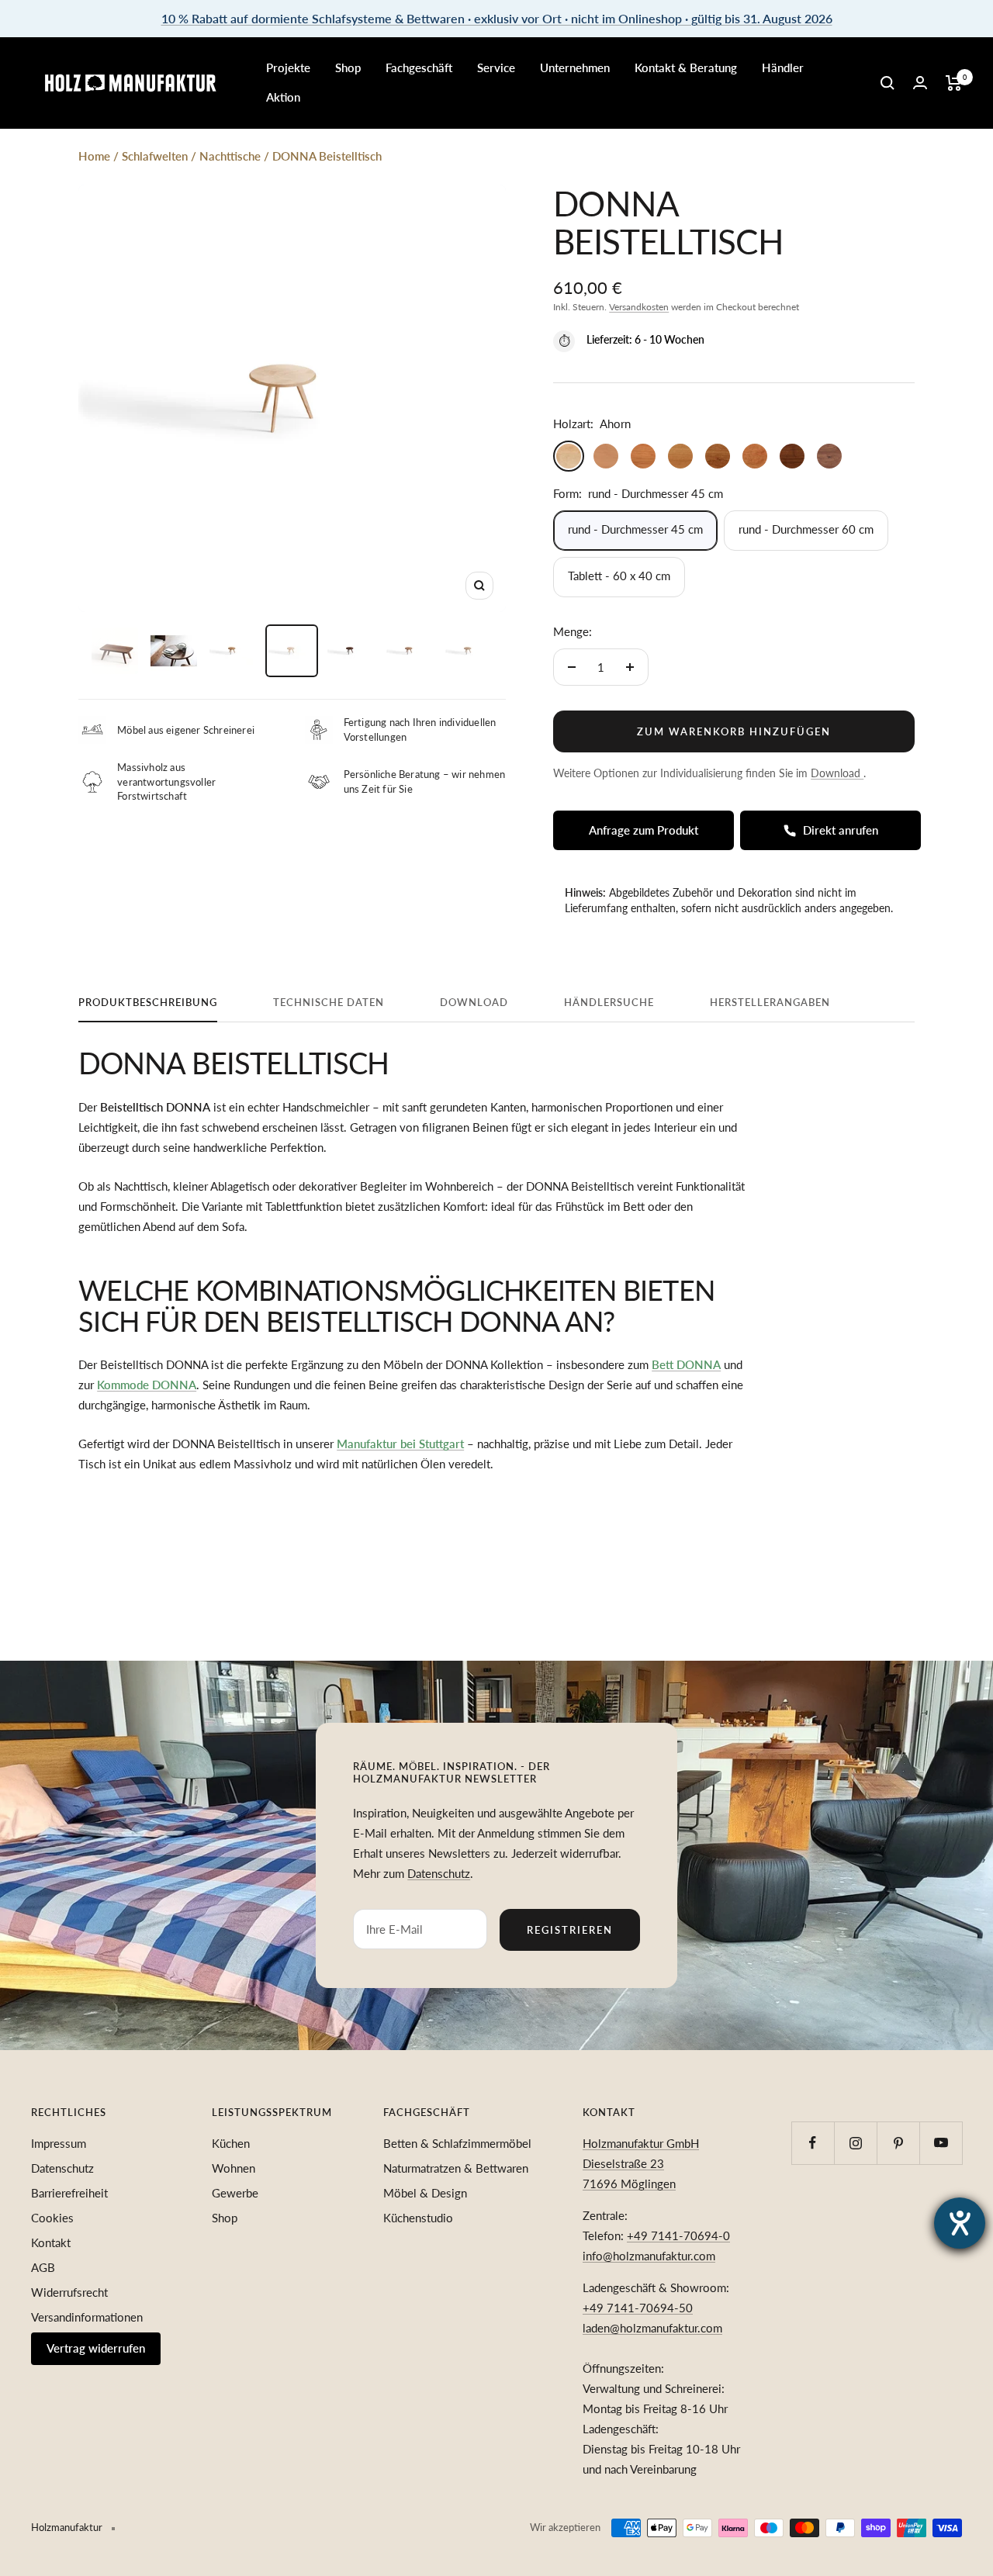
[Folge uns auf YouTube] (941, 2143)
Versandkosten (639, 307)
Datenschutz (439, 1873)
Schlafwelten (155, 156)
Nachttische (230, 156)
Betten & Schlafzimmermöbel (457, 2143)
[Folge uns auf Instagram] (855, 2143)
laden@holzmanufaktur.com (652, 2328)
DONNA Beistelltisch (327, 156)
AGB (43, 2267)
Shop (348, 67)
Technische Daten (329, 1002)
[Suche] (887, 83)
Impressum (59, 2143)
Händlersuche (609, 1002)
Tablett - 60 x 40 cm (619, 576)
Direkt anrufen (841, 830)
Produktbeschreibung (148, 1002)
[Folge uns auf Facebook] (813, 2143)
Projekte (288, 67)
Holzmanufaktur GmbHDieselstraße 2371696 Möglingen (641, 2163)
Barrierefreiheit (69, 2193)
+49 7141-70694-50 (638, 2308)
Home (94, 156)
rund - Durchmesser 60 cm (806, 529)
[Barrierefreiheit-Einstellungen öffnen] (960, 2223)
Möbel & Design (425, 2193)
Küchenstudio (418, 2218)
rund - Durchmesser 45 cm (635, 529)
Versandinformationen (87, 2317)
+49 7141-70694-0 (678, 2235)
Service (496, 67)
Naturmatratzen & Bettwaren (456, 2168)
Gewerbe (235, 2193)
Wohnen (234, 2168)
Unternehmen (575, 67)
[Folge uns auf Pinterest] (898, 2143)
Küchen (231, 2143)
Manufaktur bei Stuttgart (400, 1444)
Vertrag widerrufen (96, 2348)
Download (474, 1002)
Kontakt (51, 2242)
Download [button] (837, 773)
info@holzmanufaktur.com (649, 2256)
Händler (783, 67)
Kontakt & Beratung (686, 67)
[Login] (920, 83)
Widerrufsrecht (69, 2292)
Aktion (283, 97)
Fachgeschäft (419, 67)
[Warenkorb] (954, 83)
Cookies (52, 2218)
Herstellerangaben (770, 1002)
